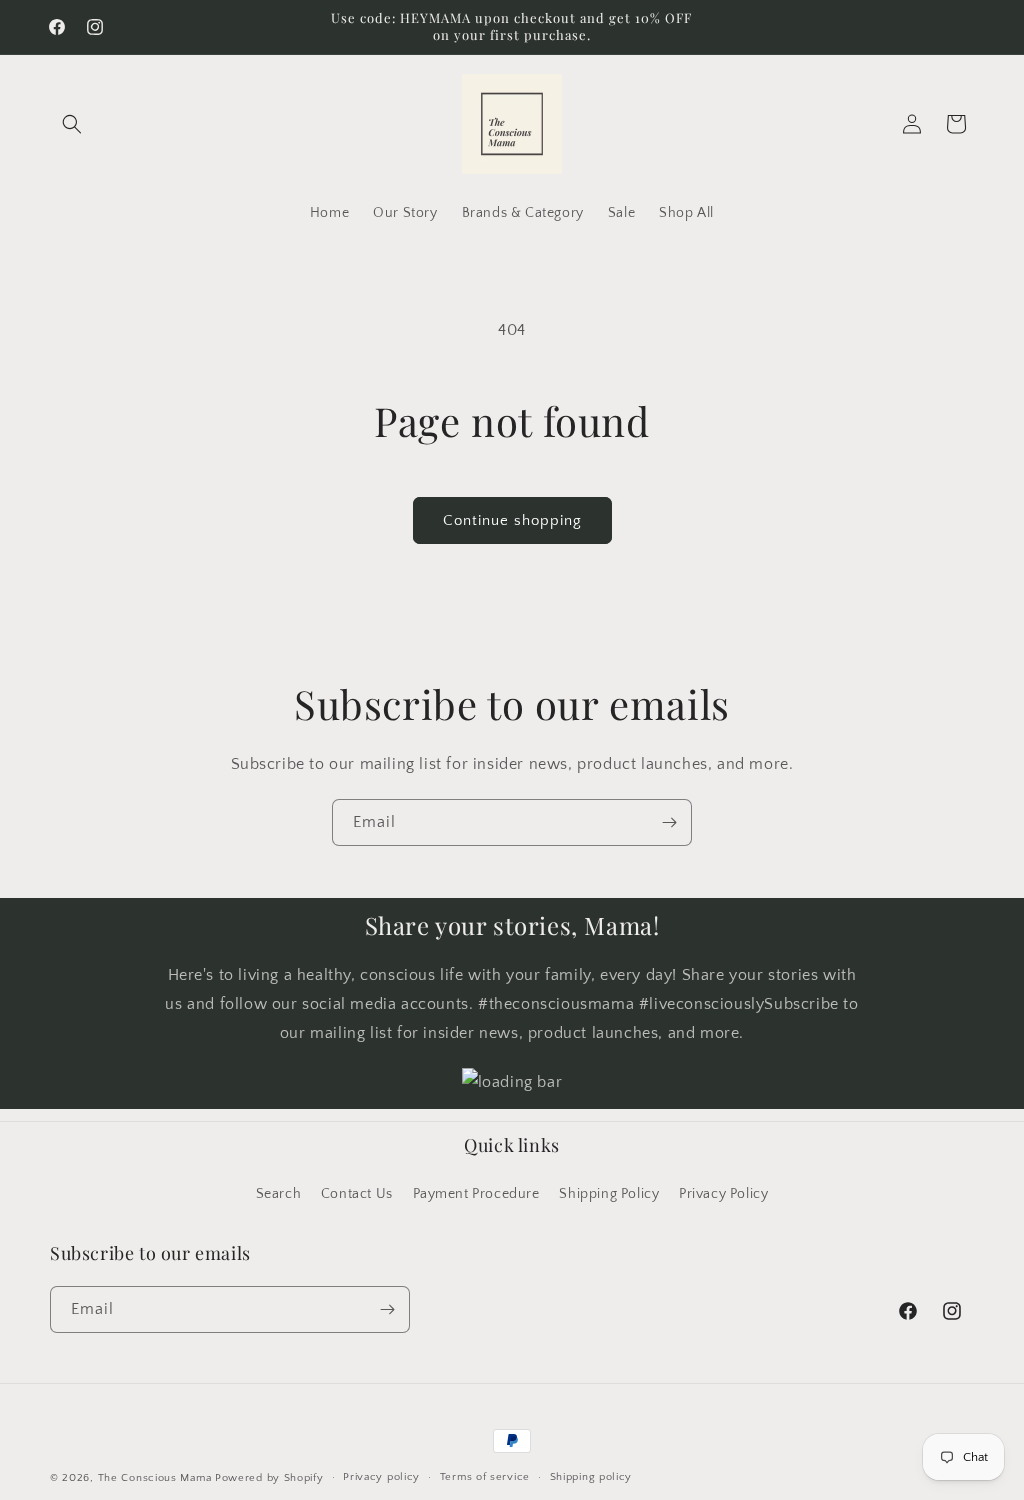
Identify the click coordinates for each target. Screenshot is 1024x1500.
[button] (72, 124)
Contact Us (357, 1194)
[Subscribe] (669, 822)
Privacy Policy (723, 1194)
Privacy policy (381, 1477)
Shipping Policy (609, 1194)
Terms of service (485, 1477)
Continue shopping (512, 520)
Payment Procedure (476, 1194)
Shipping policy (591, 1477)
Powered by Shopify (269, 1478)
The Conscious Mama (155, 1478)
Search (279, 1194)
